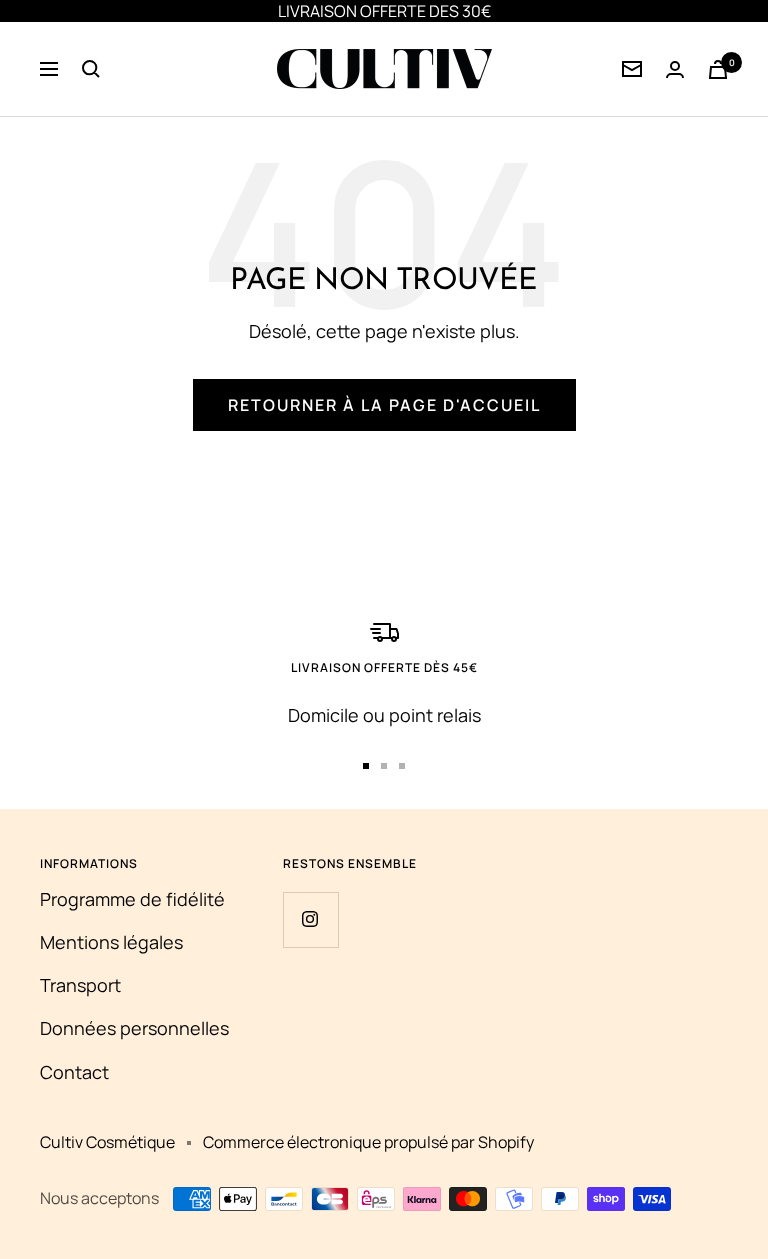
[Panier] (718, 69)
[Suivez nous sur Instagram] (310, 919)
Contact (74, 1072)
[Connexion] (632, 69)
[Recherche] (91, 69)
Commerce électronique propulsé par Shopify (368, 1142)
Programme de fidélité (132, 899)
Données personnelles (134, 1028)
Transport (80, 985)
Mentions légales (111, 942)
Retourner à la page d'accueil (384, 405)
